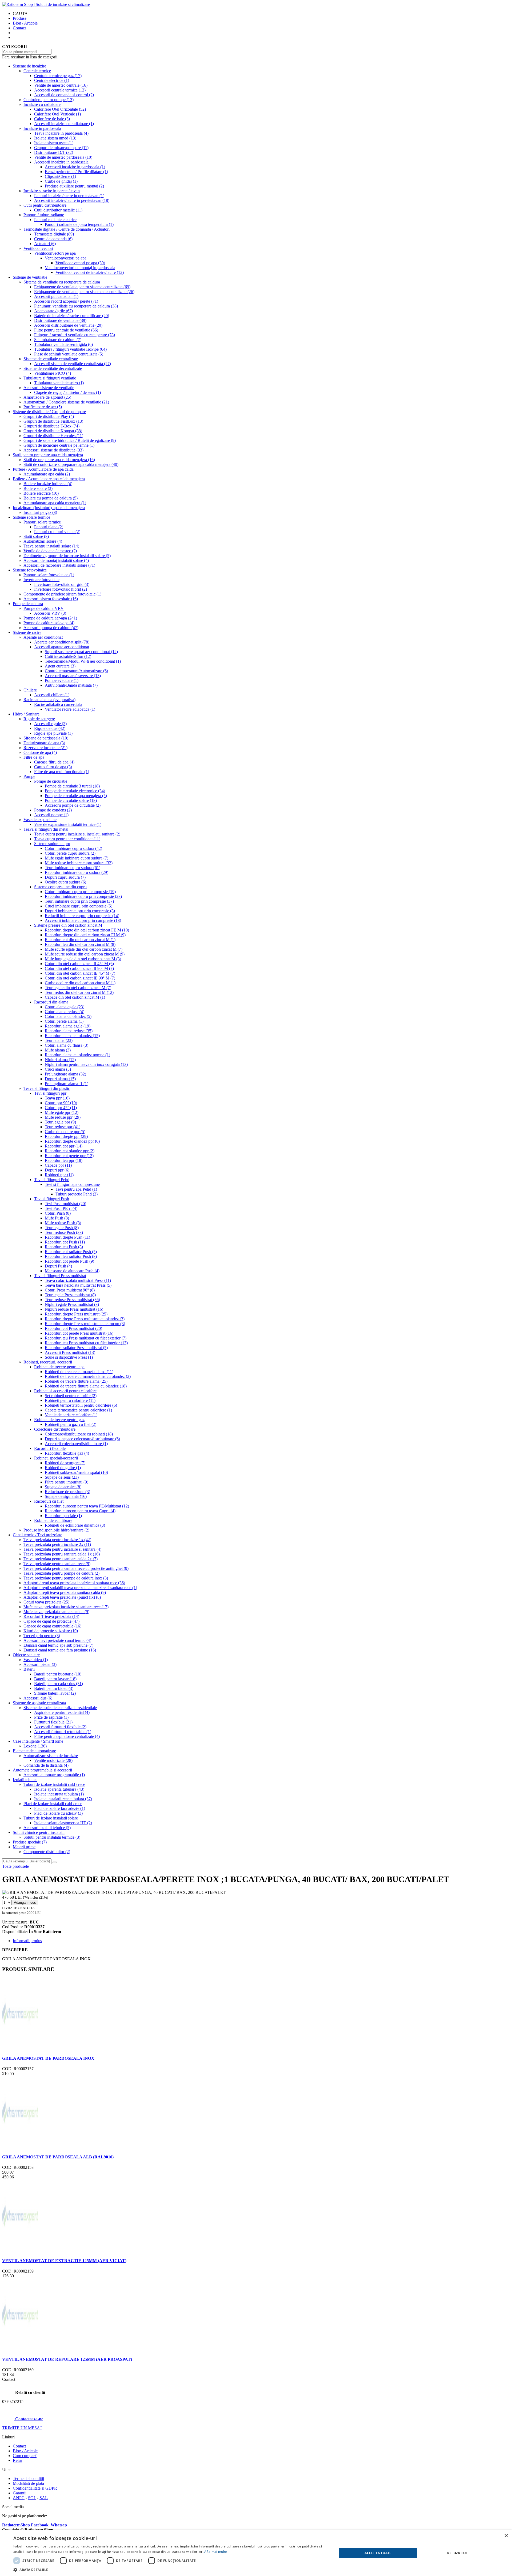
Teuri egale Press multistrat (70, 1295)
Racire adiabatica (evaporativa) (49, 700)
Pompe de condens (53, 810)
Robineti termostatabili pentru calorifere (81, 1405)
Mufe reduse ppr (63, 1117)
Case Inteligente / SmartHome (38, 1741)
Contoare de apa (40, 752)
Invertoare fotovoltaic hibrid (61, 589)
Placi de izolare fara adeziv (60, 1808)
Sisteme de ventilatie (30, 277)
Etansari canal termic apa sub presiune (58, 1645)
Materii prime (24, 1847)
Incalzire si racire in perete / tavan (52, 191)
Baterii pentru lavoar (55, 1679)
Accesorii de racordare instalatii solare (59, 565)
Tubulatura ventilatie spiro (59, 383)
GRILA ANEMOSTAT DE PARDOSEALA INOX (48, 2058)
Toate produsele (15, 1866)
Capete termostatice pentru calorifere (78, 1410)
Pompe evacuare (62, 680)
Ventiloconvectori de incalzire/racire (90, 272)
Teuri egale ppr (60, 1122)
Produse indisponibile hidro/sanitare (56, 1530)
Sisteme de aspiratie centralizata (39, 1703)
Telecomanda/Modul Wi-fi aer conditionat (83, 661)
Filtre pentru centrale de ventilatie (66, 330)
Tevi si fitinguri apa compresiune (72, 1184)
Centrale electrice (52, 80)
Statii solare (36, 536)
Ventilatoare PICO (53, 373)
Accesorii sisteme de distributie (53, 450)
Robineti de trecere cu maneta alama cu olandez (88, 1376)
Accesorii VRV (50, 613)
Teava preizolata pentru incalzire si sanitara (62, 1549)
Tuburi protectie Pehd (77, 1194)
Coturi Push (58, 1213)
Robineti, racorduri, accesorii (48, 1362)
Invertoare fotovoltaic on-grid (62, 584)
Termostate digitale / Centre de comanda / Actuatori (67, 229)
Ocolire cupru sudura (65, 882)
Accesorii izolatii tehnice (47, 1828)
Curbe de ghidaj (61, 181)
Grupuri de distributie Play (49, 416)
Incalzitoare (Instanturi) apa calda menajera (49, 508)
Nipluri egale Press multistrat (72, 1304)
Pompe (29, 776)
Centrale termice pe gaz (58, 76)
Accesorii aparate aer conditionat (62, 647)
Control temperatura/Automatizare (76, 671)
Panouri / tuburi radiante (44, 215)
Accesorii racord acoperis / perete (66, 301)
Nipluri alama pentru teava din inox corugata (86, 1064)
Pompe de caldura (28, 604)
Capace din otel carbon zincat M (75, 997)
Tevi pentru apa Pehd (76, 1189)
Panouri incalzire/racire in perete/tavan (69, 196)
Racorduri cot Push (65, 1242)
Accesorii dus (38, 1698)
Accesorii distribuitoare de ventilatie (68, 325)
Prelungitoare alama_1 (67, 1084)
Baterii (29, 1669)
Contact (19, 28)
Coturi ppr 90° (61, 1103)
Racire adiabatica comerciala (58, 704)
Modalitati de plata (28, 2483)
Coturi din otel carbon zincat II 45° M (79, 964)
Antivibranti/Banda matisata (71, 685)
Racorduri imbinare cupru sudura (77, 872)
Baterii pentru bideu (54, 1688)
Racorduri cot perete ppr (69, 1156)
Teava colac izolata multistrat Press (78, 1280)
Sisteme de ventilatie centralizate (51, 359)
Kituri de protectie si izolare (51, 1631)
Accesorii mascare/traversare (73, 676)
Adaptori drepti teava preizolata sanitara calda (65, 1592)
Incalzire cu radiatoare (42, 104)
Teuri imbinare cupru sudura (73, 868)
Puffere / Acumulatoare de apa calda (43, 469)
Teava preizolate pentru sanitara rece (57, 1564)
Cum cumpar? (25, 2456)
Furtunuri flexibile (53, 1722)
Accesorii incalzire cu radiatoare (64, 124)
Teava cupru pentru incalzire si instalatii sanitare (77, 834)
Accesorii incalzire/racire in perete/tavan (72, 200)
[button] (170, 2569)
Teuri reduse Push (64, 1232)
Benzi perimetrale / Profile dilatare (76, 172)
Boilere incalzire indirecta (48, 484)
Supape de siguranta (66, 1496)
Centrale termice (37, 71)
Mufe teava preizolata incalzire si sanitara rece (66, 1607)
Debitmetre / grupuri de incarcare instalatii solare (67, 556)
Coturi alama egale (65, 1007)
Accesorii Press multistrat (70, 1352)
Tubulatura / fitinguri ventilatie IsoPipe (70, 349)
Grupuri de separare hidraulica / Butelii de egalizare (70, 440)
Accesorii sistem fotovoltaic (51, 599)
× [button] (506, 2536)
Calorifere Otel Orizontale (60, 109)
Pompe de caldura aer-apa (50, 618)
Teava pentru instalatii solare (51, 546)
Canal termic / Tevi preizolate (37, 1535)
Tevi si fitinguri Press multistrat (60, 1276)
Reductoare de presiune (67, 1492)
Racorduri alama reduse (69, 1031)
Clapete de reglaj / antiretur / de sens (67, 392)
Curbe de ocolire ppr (65, 1132)
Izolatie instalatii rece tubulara (63, 1799)
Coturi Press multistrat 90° (70, 1290)
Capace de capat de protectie (51, 1621)
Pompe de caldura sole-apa (49, 623)
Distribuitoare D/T (54, 152)
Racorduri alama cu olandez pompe (77, 1055)
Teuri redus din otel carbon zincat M (79, 992)
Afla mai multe (216, 2552)
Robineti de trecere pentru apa (59, 1367)
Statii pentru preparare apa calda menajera (48, 455)
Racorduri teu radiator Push (71, 1256)
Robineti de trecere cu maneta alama (79, 1372)
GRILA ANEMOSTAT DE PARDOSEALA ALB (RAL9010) (58, 2157)
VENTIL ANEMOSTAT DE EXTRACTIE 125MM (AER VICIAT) (64, 2261)
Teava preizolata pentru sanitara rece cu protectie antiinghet (76, 1568)
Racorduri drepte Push (67, 1237)
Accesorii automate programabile (54, 1775)
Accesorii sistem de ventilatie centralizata (73, 364)
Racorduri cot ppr (64, 1146)
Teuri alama (59, 1040)
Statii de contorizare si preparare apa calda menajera (71, 464)
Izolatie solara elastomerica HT (63, 1823)
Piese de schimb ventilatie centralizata (69, 354)
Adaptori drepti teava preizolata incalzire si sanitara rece (74, 1583)
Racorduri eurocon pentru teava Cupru (80, 1511)
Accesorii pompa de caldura (51, 628)
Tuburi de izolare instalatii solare (51, 1818)
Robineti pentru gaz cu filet (71, 1424)
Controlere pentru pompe (49, 100)
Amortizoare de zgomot (47, 397)
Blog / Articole (25, 23)
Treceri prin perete (42, 1636)
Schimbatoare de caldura (58, 340)
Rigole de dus (50, 728)
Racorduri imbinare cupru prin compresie (83, 896)
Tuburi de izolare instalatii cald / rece (54, 1784)
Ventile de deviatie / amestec (50, 551)
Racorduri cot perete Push (69, 1261)
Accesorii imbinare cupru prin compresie (83, 920)
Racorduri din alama (51, 1002)
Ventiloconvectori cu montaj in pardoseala (80, 268)
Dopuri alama (60, 1079)
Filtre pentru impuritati (67, 1482)
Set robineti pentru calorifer (71, 1396)
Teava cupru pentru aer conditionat (67, 839)
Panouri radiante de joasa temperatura (79, 224)
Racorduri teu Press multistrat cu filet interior (86, 1343)
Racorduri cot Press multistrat (73, 1328)
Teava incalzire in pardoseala (61, 133)
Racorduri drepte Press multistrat (76, 1314)
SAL (44, 2498)
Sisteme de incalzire (29, 66)
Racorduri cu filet (49, 1501)
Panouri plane (49, 527)
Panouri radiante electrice (55, 220)
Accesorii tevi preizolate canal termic (57, 1640)
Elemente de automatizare (34, 1751)
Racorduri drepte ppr (66, 1136)
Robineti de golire (63, 1468)
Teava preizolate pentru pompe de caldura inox (66, 1578)
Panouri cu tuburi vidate (57, 532)
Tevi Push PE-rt (61, 1208)
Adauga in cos (25, 1903)
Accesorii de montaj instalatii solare (56, 560)
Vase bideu (36, 1660)
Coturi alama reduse (65, 1012)
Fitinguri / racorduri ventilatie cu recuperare (75, 335)
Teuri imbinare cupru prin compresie (79, 901)
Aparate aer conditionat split (62, 642)
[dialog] (256, 2553)
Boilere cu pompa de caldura (51, 498)
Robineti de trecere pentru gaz (59, 1420)
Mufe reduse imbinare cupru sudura (79, 863)
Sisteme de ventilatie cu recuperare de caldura (62, 282)
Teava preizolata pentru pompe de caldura (61, 1573)
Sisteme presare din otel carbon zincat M (68, 925)
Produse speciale (30, 1842)
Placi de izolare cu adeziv (58, 1813)
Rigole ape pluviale (53, 733)
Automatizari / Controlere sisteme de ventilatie (66, 402)
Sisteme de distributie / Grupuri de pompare (49, 412)
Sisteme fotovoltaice (30, 570)
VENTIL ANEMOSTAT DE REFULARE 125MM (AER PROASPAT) (67, 2359)
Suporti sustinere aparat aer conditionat (81, 652)
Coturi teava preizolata (46, 1602)
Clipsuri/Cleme (60, 176)
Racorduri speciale (63, 1516)
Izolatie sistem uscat (54, 143)
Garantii (20, 2493)
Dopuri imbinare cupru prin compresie (80, 911)
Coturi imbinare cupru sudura (73, 848)
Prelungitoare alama (65, 1074)
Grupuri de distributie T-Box (51, 426)
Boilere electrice (41, 493)
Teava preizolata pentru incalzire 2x (57, 1544)
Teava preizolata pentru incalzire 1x (57, 1540)
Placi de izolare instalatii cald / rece (53, 1804)
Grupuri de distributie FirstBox (53, 421)
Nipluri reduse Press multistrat (74, 1309)
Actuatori (45, 244)
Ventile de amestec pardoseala (63, 157)
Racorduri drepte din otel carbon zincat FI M (85, 935)
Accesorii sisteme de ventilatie (49, 388)
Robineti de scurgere (65, 1463)
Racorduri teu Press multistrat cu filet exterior (86, 1338)
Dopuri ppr (57, 1170)
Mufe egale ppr (62, 1112)
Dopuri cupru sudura (65, 877)
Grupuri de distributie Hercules (53, 436)
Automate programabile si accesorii (42, 1770)
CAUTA (20, 13)
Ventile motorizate (53, 1760)
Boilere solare (38, 488)
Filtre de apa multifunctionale (62, 772)
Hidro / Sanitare (26, 714)
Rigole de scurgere (39, 719)
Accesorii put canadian (56, 296)
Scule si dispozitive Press (69, 1357)
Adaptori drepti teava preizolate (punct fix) (62, 1597)
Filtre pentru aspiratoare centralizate (67, 1736)
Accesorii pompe (51, 815)
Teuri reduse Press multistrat (72, 1300)
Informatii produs (27, 1941)
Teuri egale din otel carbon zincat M (78, 988)
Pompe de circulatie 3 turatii (72, 786)
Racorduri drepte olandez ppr (72, 1141)
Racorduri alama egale (68, 1026)
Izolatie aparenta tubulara (59, 1789)
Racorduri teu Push (64, 1247)
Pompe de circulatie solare (71, 800)
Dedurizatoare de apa (44, 743)
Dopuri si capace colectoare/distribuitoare (82, 1439)
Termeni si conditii (28, 2479)
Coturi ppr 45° (61, 1108)
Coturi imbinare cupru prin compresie (80, 892)
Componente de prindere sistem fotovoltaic (62, 594)
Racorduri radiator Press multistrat (76, 1348)
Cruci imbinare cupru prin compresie (79, 906)
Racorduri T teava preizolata (51, 1616)
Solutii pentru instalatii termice (52, 1837)
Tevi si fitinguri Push (52, 1199)
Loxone (35, 1746)
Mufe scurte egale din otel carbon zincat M (84, 949)
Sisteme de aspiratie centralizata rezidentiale (60, 1708)
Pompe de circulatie (51, 781)
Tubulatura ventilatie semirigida (63, 344)
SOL (32, 2498)
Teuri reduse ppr (63, 1127)
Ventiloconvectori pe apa (55, 253)
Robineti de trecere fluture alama (76, 1381)
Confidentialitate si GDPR (35, 2488)
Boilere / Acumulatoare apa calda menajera (49, 479)
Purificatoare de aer (43, 407)
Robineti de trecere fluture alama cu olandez (86, 1386)
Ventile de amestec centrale (61, 85)
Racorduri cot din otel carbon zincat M (80, 940)
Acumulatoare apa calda (47, 474)
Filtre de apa (34, 757)
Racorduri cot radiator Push (71, 1252)
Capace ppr (58, 1165)
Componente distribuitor (47, 1852)
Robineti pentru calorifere (70, 1400)
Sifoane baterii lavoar (55, 1693)
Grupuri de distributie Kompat (53, 431)
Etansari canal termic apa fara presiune (60, 1650)
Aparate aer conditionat (43, 637)
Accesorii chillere (52, 695)
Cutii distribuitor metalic (58, 210)
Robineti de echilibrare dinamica (75, 1525)
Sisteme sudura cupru (52, 844)
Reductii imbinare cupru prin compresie (82, 916)
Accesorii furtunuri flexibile (60, 1727)
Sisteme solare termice (31, 517)
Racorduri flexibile (50, 1448)
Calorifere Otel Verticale (57, 114)
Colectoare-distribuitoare (55, 1429)
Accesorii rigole (50, 724)
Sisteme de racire (27, 632)
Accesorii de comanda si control (64, 95)
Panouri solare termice (42, 522)
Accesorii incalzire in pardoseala (61, 162)
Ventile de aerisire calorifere (71, 1415)
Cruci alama (58, 1069)
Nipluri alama (60, 1060)
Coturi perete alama (64, 1021)
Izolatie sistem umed (55, 138)
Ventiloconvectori (38, 248)
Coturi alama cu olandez (68, 1016)
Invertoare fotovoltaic (41, 580)
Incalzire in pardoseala (42, 128)
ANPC (19, 2498)
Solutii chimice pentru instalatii (39, 1832)
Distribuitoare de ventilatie (60, 320)
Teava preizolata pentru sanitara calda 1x (62, 1554)
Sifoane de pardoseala (46, 738)
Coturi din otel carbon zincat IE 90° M (80, 978)
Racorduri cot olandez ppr (70, 1151)
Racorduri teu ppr (64, 1160)
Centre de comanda (53, 239)
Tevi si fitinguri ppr (50, 1093)
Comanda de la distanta (46, 1765)
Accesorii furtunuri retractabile (63, 1732)
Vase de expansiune (40, 820)
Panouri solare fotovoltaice (49, 575)
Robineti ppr (59, 1175)
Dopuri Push (58, 1266)
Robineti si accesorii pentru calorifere (65, 1391)
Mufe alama (58, 1050)
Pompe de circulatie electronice (75, 791)
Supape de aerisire (63, 1487)
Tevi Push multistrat (65, 1204)
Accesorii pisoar (40, 1664)
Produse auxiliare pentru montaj (74, 186)
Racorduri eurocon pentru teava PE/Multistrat (87, 1506)
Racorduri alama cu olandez (72, 1036)
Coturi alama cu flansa (67, 1045)
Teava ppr (57, 1098)
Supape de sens (62, 1477)
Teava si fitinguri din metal (46, 829)
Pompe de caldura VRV (44, 608)
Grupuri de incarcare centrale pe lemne (59, 445)
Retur (17, 2460)
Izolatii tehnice (25, 1780)
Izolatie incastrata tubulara (59, 1794)
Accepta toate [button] (378, 2553)
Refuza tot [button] (457, 2553)
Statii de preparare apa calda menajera (59, 460)
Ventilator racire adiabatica (70, 709)
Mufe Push (57, 1218)
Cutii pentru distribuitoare (45, 205)
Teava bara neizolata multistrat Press (78, 1285)
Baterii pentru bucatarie (58, 1674)
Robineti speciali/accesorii (56, 1458)
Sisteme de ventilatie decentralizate (53, 368)
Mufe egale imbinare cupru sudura (77, 858)
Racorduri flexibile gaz (67, 1453)
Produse (20, 18)
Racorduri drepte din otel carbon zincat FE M (87, 930)
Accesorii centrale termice (60, 90)
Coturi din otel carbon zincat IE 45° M (80, 973)
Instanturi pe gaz (40, 512)
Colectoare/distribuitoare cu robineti (79, 1434)
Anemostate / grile (53, 311)
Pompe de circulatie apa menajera (76, 796)
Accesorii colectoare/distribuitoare (76, 1444)
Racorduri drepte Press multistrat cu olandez (85, 1319)
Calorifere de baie (52, 119)
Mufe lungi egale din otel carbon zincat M (83, 959)
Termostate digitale (54, 234)
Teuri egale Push (62, 1228)
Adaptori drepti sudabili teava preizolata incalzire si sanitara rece (80, 1588)
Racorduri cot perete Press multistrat (79, 1333)
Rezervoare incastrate (45, 748)
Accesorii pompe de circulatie (73, 805)
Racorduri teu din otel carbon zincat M (80, 944)
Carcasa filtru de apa (54, 762)
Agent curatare (60, 666)
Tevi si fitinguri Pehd (52, 1180)
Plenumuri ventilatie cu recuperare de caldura (76, 306)
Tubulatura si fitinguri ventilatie (50, 378)
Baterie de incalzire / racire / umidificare (72, 316)
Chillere (30, 690)
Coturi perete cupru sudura (70, 853)
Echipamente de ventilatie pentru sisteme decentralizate (84, 292)
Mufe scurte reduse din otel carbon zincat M (85, 954)
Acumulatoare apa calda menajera (55, 503)
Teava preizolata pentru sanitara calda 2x (61, 1559)
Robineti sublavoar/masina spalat (76, 1472)
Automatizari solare (43, 541)
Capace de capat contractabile (52, 1626)
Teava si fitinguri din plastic (47, 1088)
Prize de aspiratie (51, 1717)
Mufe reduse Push (63, 1223)
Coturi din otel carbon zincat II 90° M (79, 968)
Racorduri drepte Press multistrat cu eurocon (85, 1324)
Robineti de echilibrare (53, 1520)
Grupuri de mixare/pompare (61, 148)
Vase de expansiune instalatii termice (68, 824)
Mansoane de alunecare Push (72, 1271)
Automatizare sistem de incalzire (51, 1756)
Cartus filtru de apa (53, 767)
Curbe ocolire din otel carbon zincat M (80, 983)
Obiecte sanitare (26, 1655)
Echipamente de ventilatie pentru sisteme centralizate (82, 287)
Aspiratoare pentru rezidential (62, 1712)
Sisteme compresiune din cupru (60, 887)
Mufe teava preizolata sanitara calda (56, 1612)
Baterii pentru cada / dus (59, 1684)
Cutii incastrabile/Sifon (68, 656)
